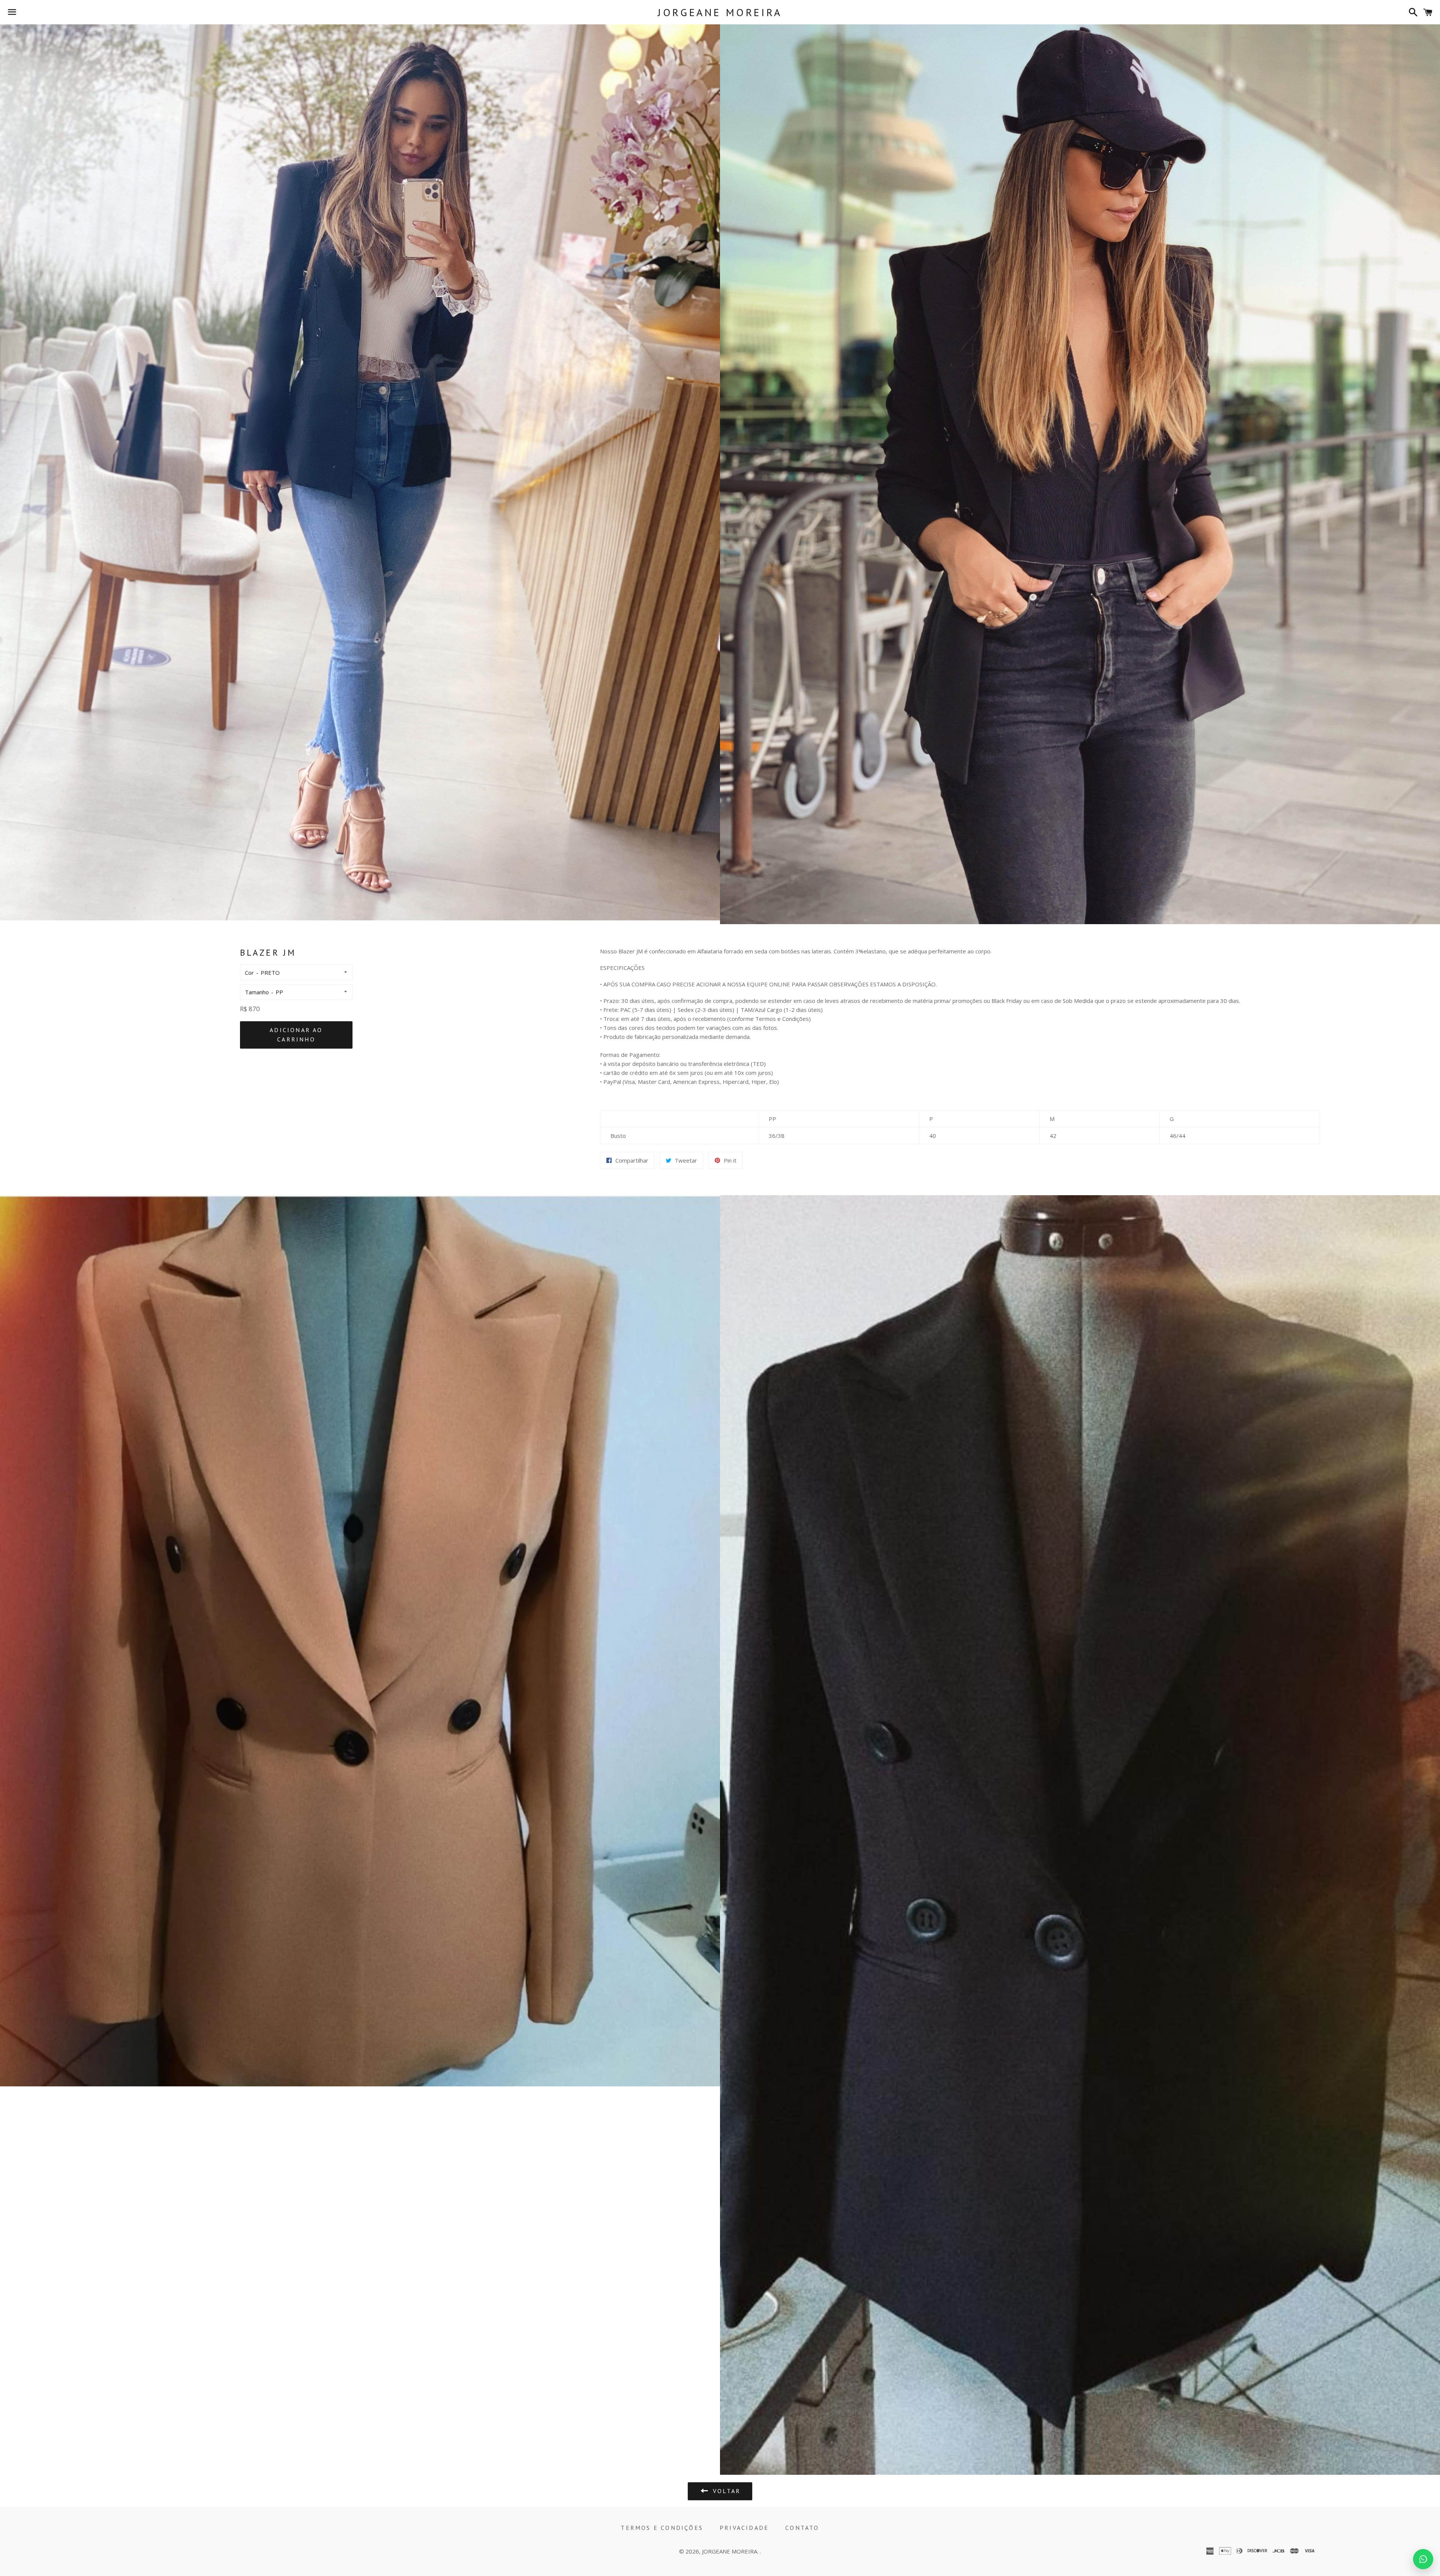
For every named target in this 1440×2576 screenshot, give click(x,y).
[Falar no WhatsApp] (1423, 2559)
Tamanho (257, 992)
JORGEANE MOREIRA (720, 12)
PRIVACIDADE (744, 2528)
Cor (249, 973)
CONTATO (802, 2528)
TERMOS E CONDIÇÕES (662, 2528)
